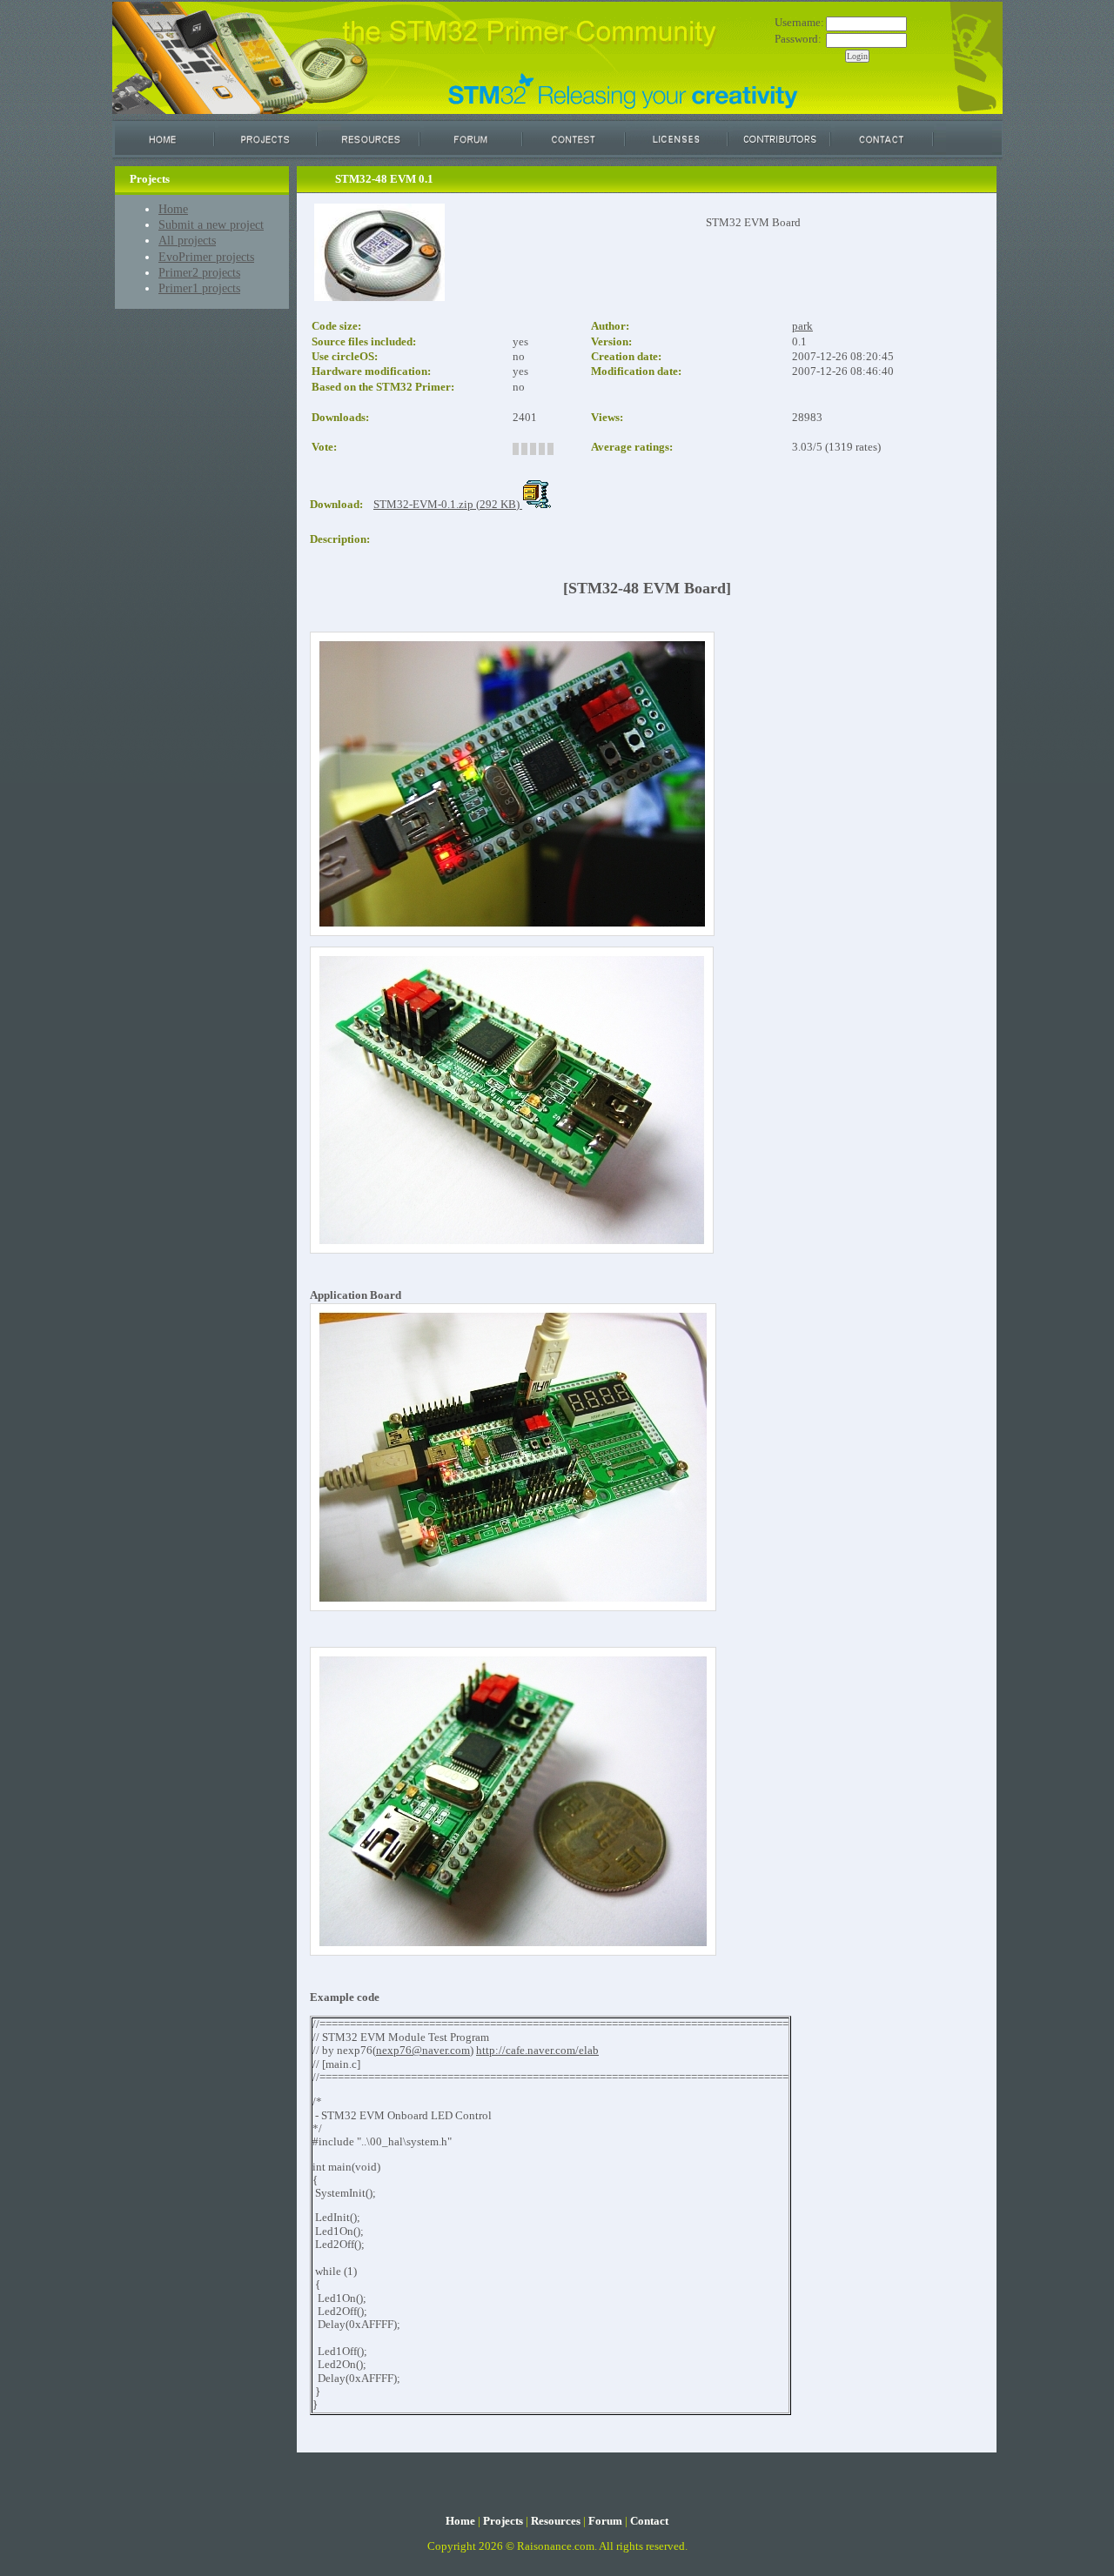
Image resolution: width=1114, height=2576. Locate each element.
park (802, 326)
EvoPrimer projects (206, 257)
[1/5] (516, 449)
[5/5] (550, 449)
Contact (649, 2521)
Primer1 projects (199, 288)
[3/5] (533, 449)
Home (173, 209)
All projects (187, 240)
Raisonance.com (556, 2546)
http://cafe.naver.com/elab (537, 2051)
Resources (556, 2521)
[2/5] (524, 449)
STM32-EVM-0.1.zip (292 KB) (448, 505)
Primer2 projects (199, 272)
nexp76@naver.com (423, 2051)
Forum (605, 2521)
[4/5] (542, 449)
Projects (503, 2521)
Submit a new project (211, 224)
